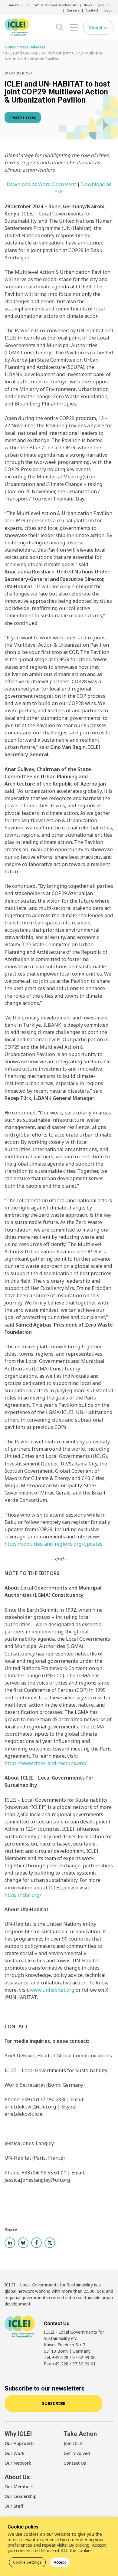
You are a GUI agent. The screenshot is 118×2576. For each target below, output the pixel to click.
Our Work (15, 2453)
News (88, 5)
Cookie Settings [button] (27, 2562)
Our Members (19, 2487)
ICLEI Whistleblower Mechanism (51, 5)
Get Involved (77, 2453)
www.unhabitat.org (52, 1990)
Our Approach (19, 2443)
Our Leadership (21, 2496)
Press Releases (23, 117)
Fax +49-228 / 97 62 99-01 (70, 2364)
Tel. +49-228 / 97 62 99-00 (70, 2357)
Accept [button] (60, 2562)
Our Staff (14, 2506)
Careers (73, 10)
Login (109, 10)
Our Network (18, 2463)
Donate (13, 5)
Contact (92, 10)
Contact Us (75, 2463)
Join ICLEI (106, 5)
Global (96, 27)
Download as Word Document (41, 184)
